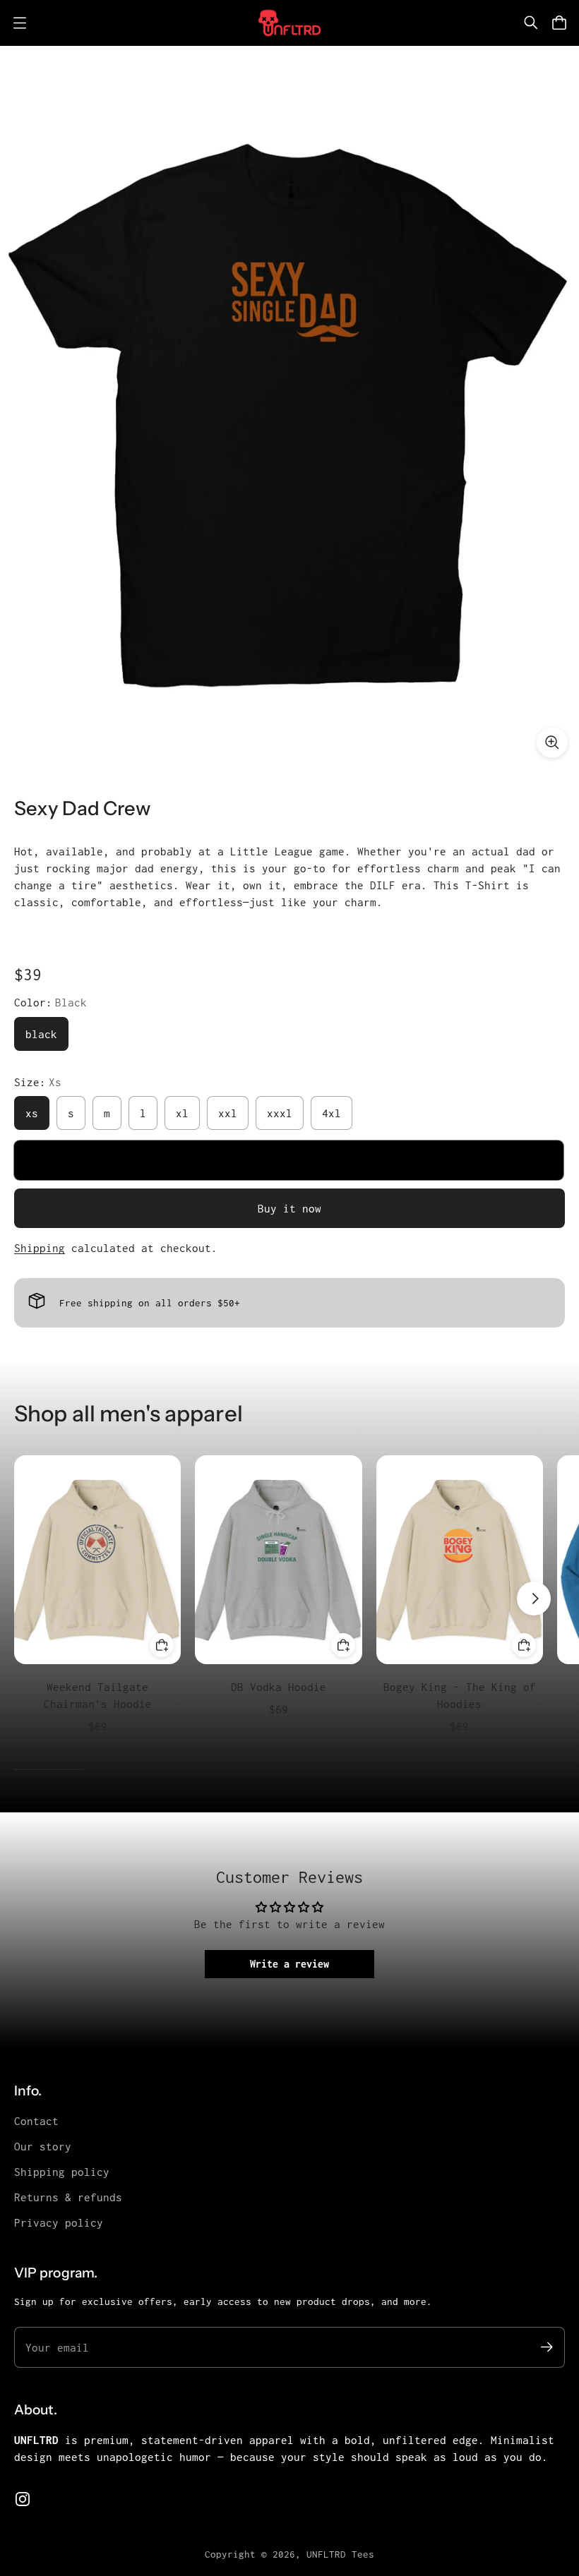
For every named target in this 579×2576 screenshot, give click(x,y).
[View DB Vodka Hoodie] (278, 1559)
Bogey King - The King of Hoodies (460, 1695)
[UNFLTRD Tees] (289, 23)
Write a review (289, 1964)
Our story (43, 2146)
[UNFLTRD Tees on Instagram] (23, 2499)
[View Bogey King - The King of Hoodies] (460, 1559)
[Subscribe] (547, 2347)
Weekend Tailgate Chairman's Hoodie (98, 1695)
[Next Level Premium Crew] (289, 408)
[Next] (534, 1599)
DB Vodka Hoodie (279, 1687)
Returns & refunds (68, 2197)
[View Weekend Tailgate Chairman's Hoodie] (97, 1559)
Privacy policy (59, 2222)
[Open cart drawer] (559, 23)
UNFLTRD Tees (340, 2554)
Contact (36, 2121)
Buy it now (289, 1208)
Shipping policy (62, 2172)
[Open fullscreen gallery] (552, 742)
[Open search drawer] (531, 23)
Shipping (40, 1248)
